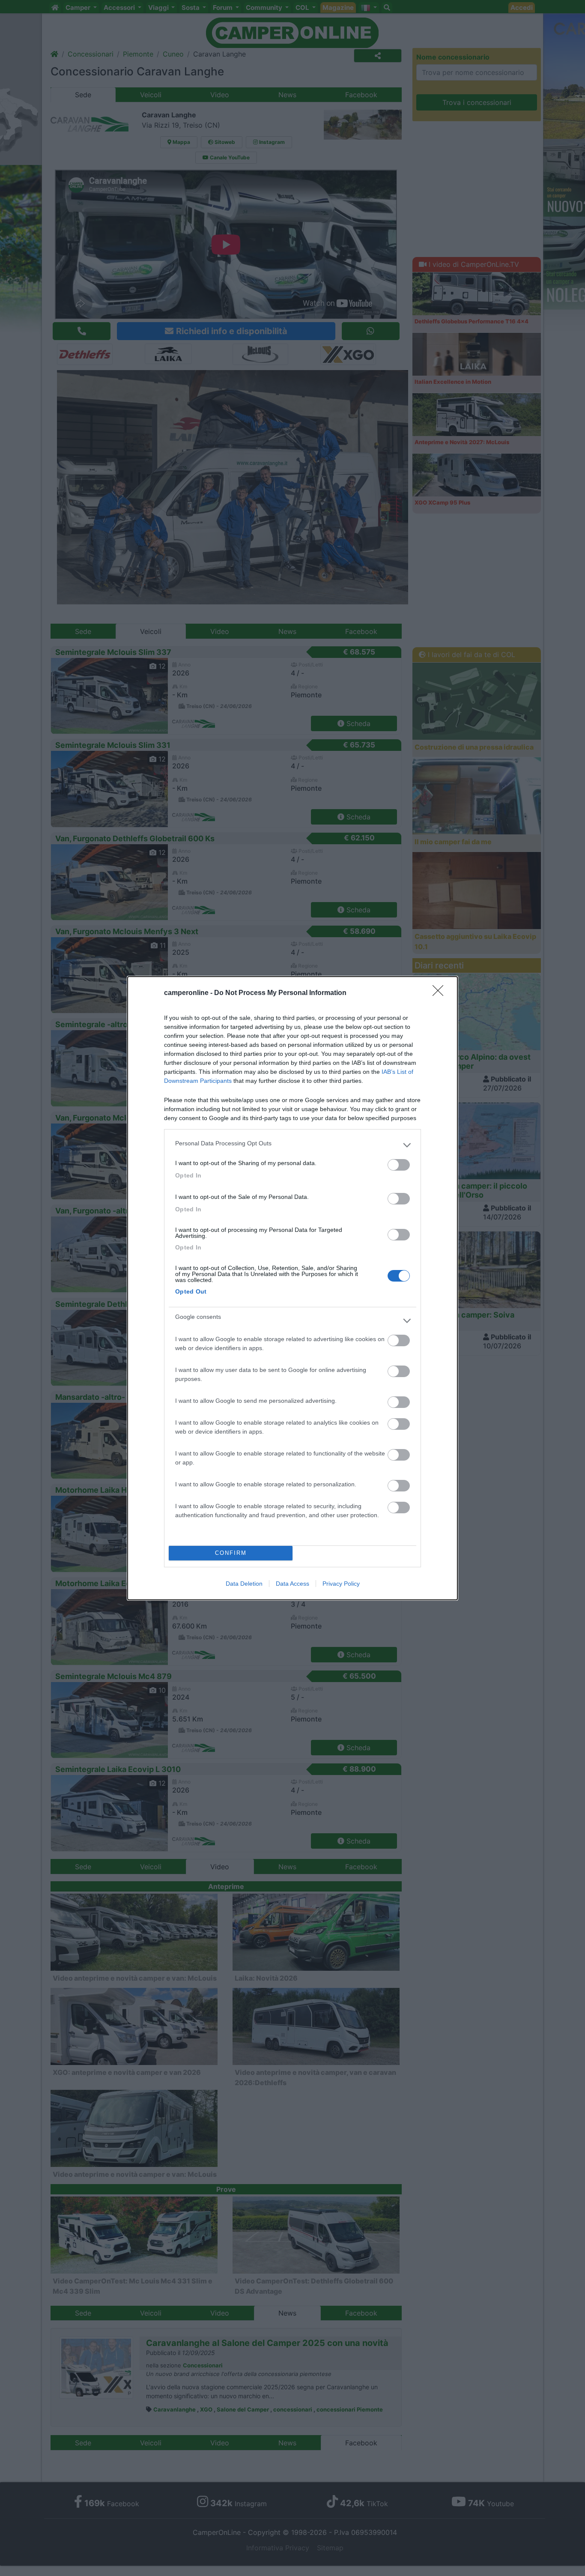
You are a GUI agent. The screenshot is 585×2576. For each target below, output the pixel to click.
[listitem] (292, 1145)
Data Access (292, 1584)
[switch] (399, 1165)
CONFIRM (231, 1553)
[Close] (441, 993)
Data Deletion (244, 1584)
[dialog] (292, 1288)
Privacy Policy (341, 1584)
